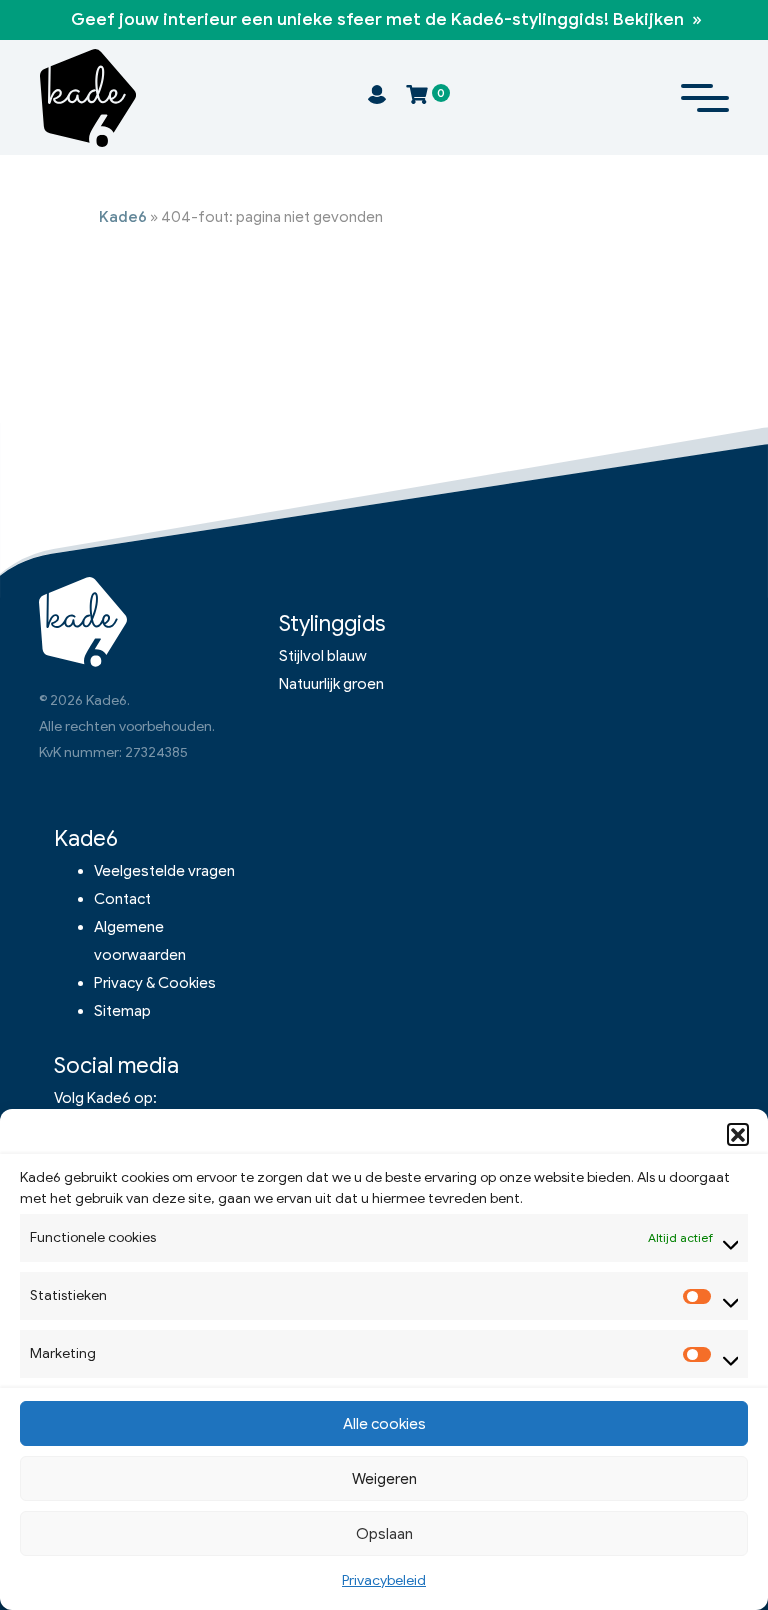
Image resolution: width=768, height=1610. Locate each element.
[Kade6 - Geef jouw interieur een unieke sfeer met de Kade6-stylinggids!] (88, 97)
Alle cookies (384, 1424)
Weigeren (384, 1479)
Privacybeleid (384, 1580)
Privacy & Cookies (155, 983)
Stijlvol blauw (323, 656)
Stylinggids (332, 623)
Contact (122, 899)
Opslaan (384, 1534)
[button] (738, 1134)
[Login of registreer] (377, 98)
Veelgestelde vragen (164, 871)
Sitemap (122, 1011)
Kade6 (123, 217)
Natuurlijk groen (331, 684)
